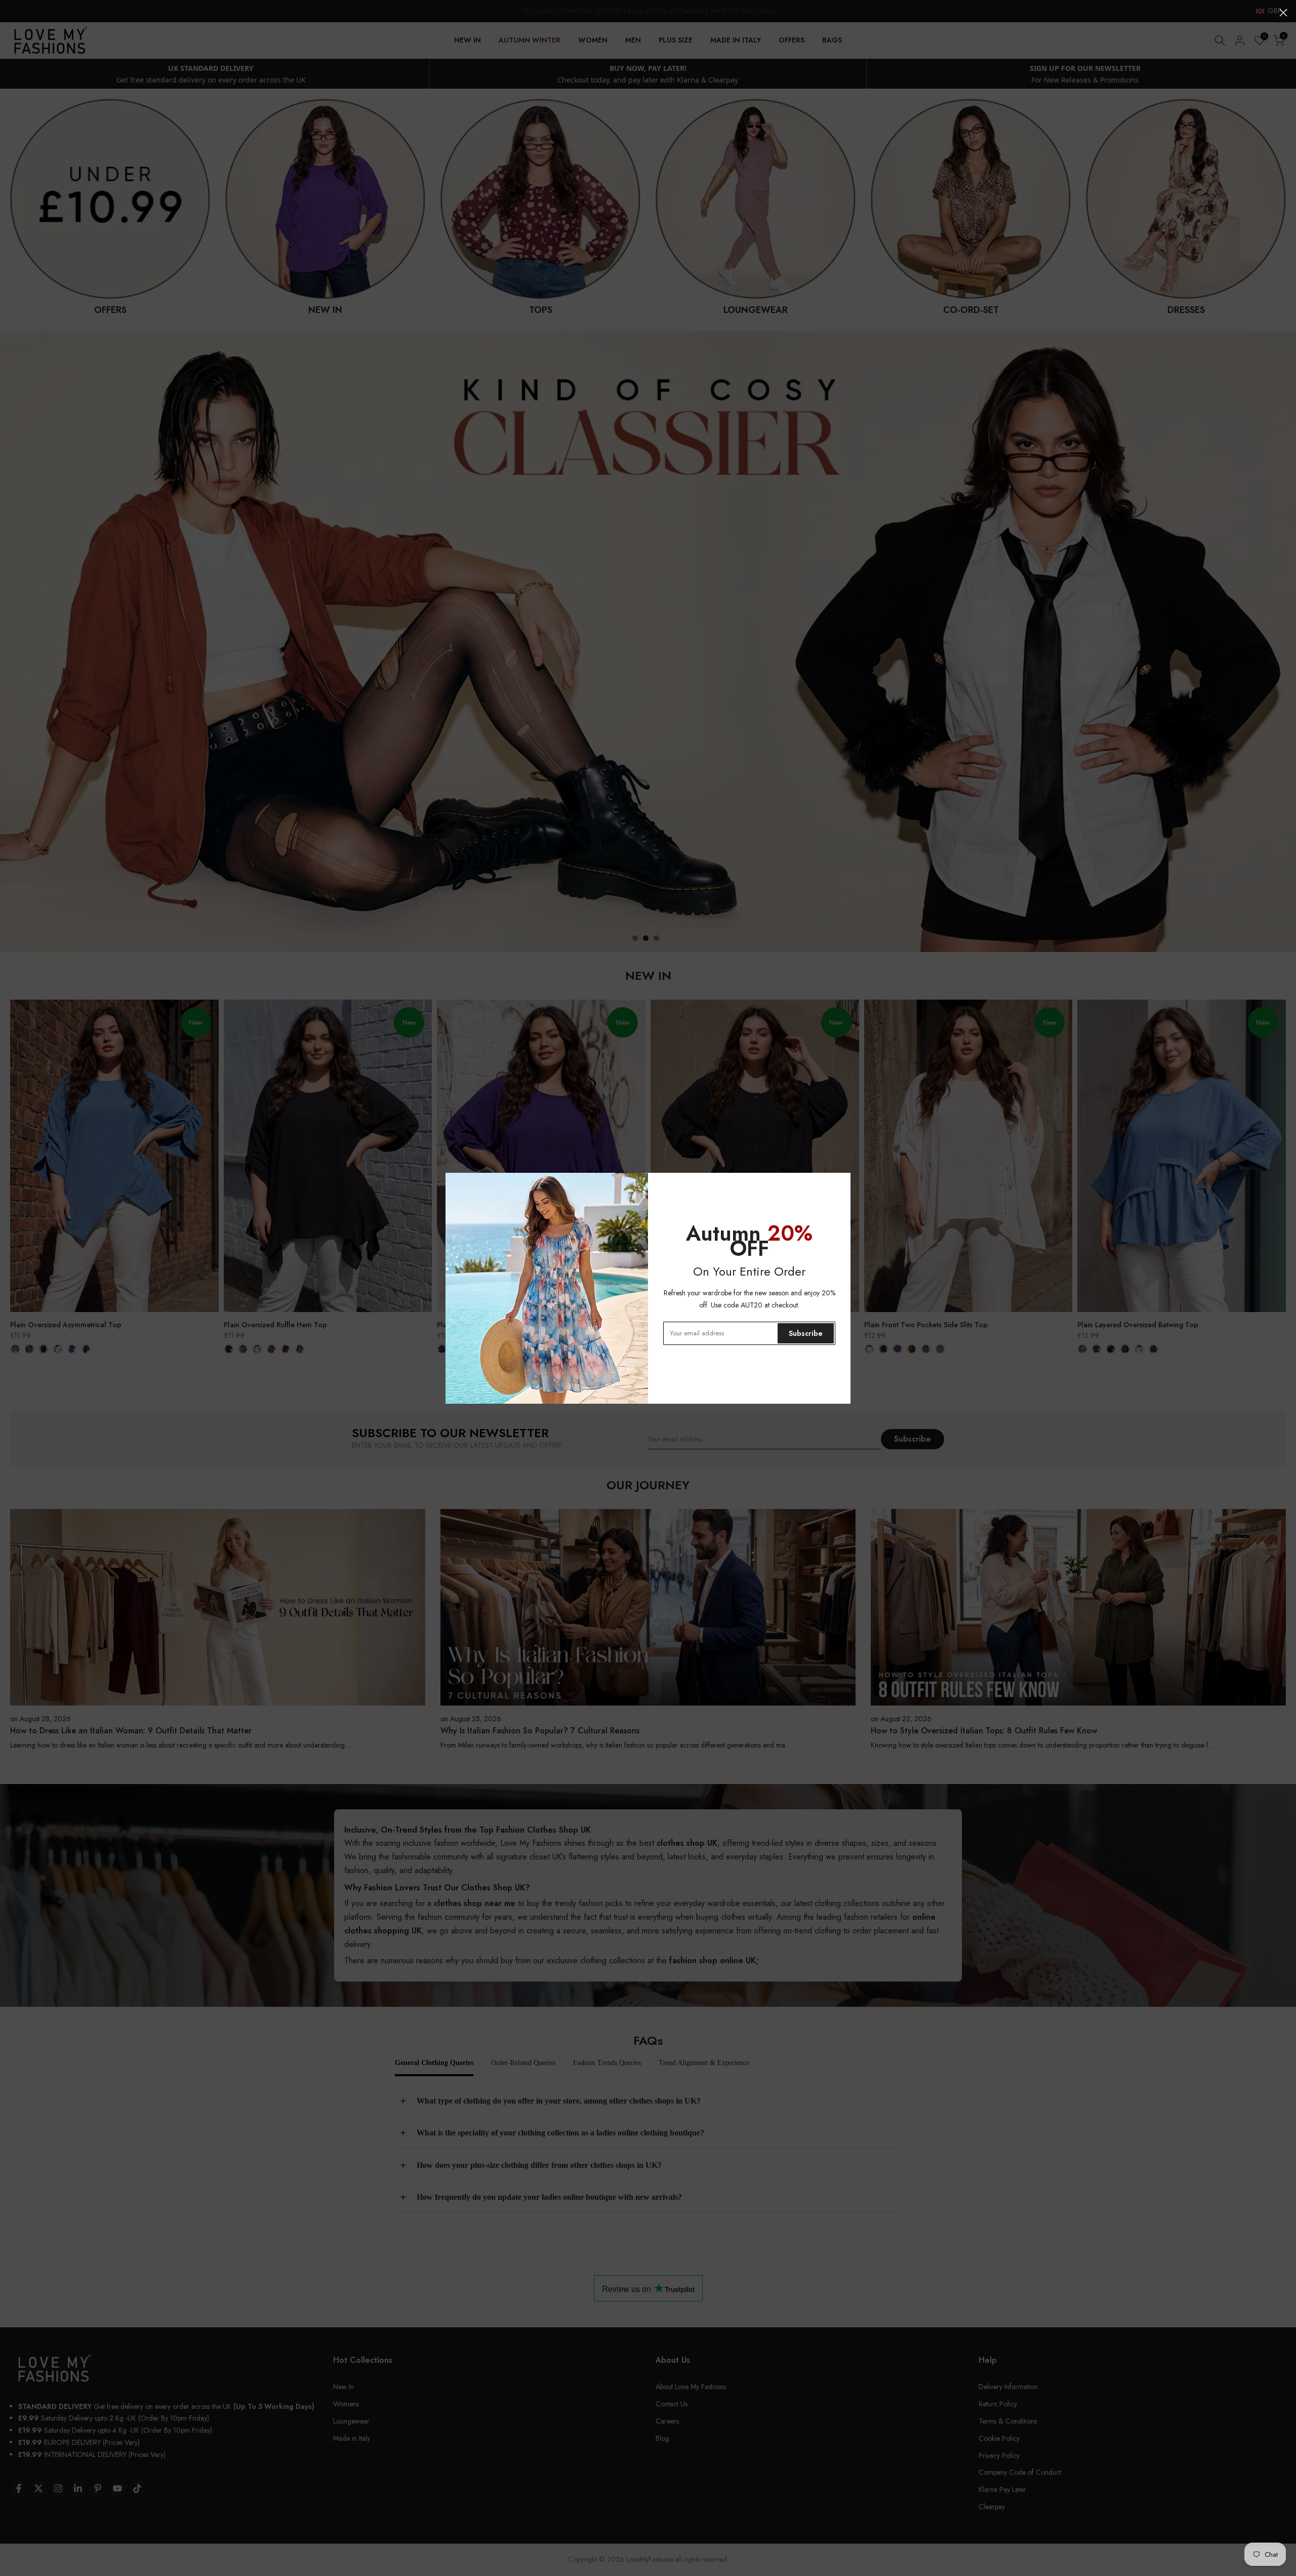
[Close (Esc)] (1283, 13)
